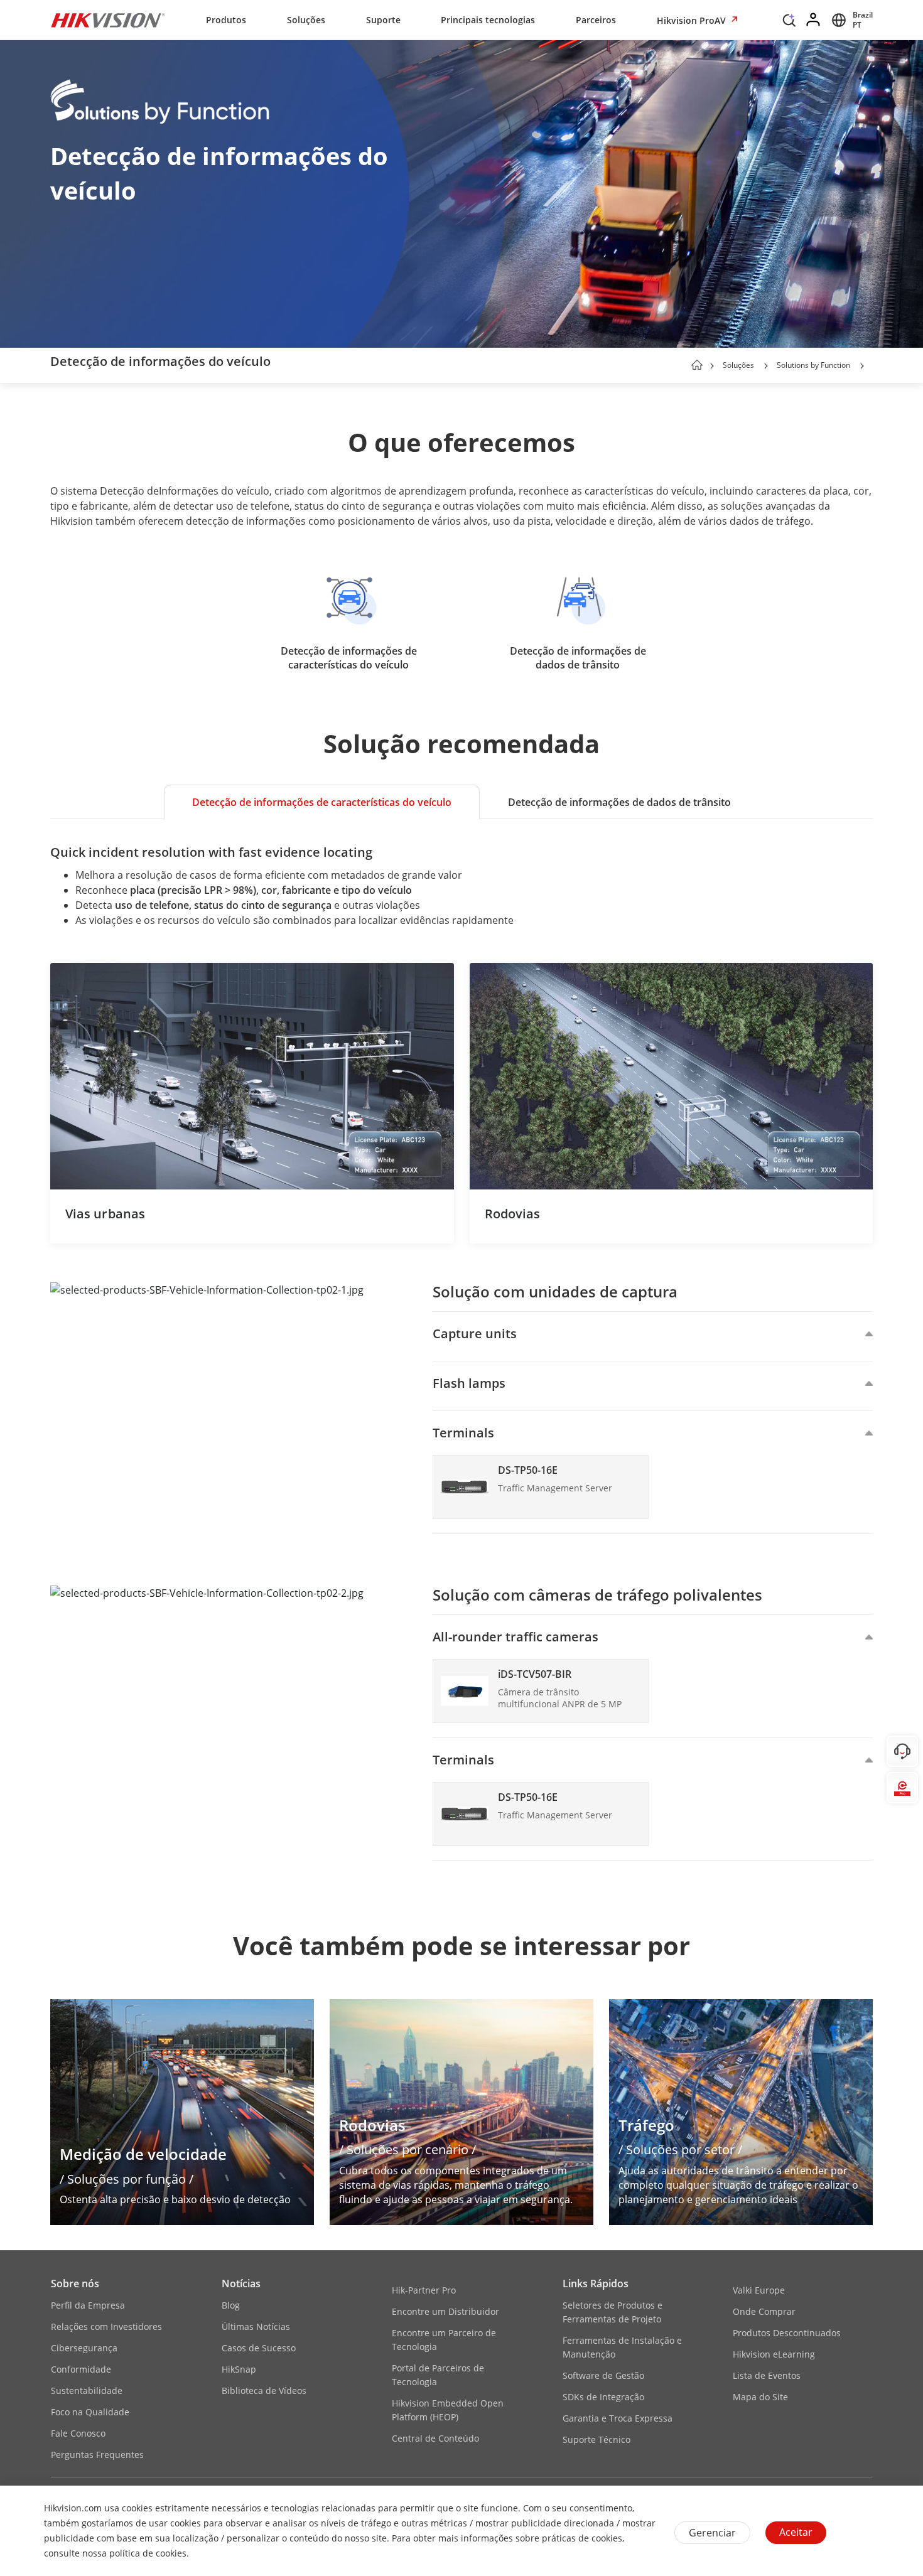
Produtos (226, 20)
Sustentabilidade (87, 2391)
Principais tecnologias (488, 20)
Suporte (383, 20)
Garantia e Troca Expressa (618, 2418)
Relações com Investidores (106, 2326)
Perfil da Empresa (88, 2305)
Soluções (306, 20)
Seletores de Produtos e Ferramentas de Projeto (613, 2312)
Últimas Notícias (256, 2326)
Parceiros (596, 20)
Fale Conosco (78, 2433)
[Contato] (902, 1751)
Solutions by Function (813, 365)
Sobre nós (75, 2284)
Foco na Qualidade (90, 2412)
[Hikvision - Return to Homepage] (108, 20)
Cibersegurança (84, 2348)
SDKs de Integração (603, 2397)
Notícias (241, 2284)
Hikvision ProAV (693, 20)
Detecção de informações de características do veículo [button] (322, 802)
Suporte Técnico (596, 2439)
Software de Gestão (603, 2375)
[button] (789, 23)
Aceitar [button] (796, 2532)
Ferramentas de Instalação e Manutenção (622, 2347)
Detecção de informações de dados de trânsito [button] (619, 802)
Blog (231, 2305)
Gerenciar (712, 2533)
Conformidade (81, 2369)
